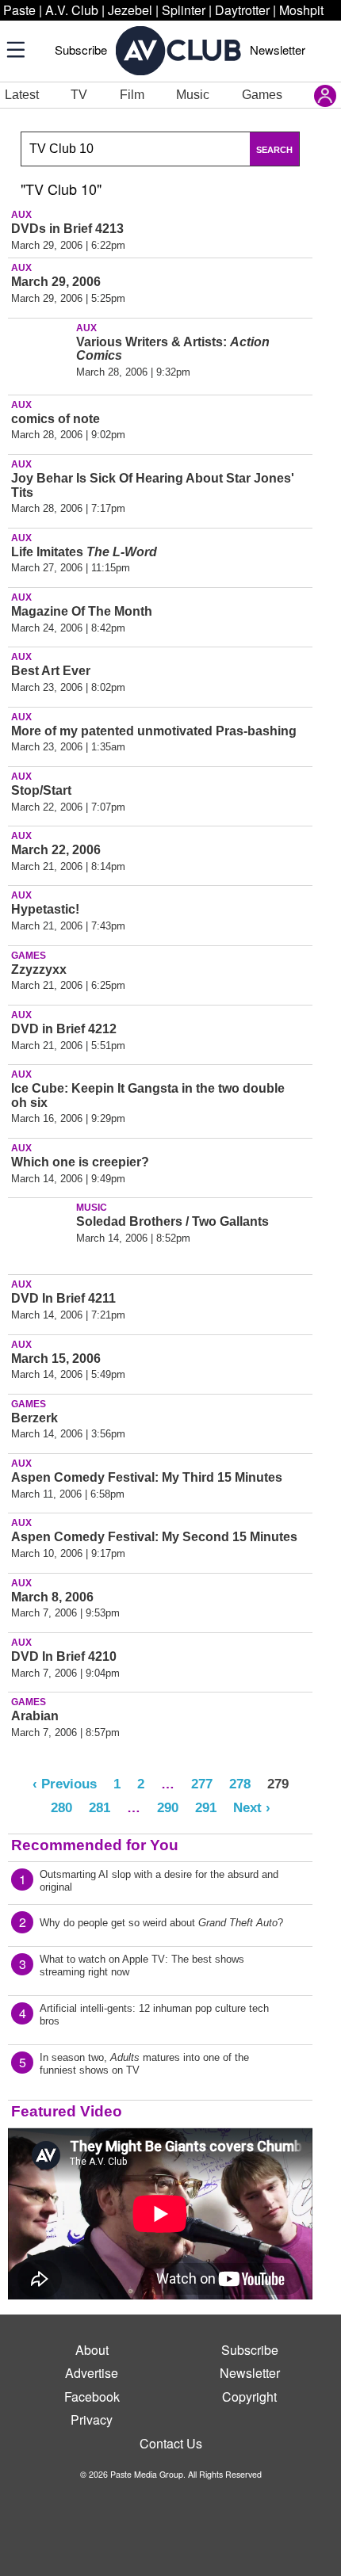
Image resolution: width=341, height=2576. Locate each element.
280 (61, 1807)
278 (240, 1784)
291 (206, 1807)
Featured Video (67, 2111)
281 (100, 1807)
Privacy (92, 2420)
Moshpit (301, 10)
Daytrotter (242, 10)
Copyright (249, 2397)
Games (262, 95)
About (92, 2350)
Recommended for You (95, 1845)
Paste (19, 10)
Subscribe (81, 50)
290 (168, 1807)
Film (132, 95)
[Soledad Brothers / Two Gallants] (40, 1233)
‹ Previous (65, 1784)
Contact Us (171, 2443)
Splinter (184, 10)
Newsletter (278, 50)
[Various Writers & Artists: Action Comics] (40, 353)
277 (202, 1784)
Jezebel (130, 10)
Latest (22, 95)
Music (193, 95)
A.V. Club (72, 10)
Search (274, 150)
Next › (252, 1807)
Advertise (92, 2373)
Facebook (92, 2397)
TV (79, 95)
